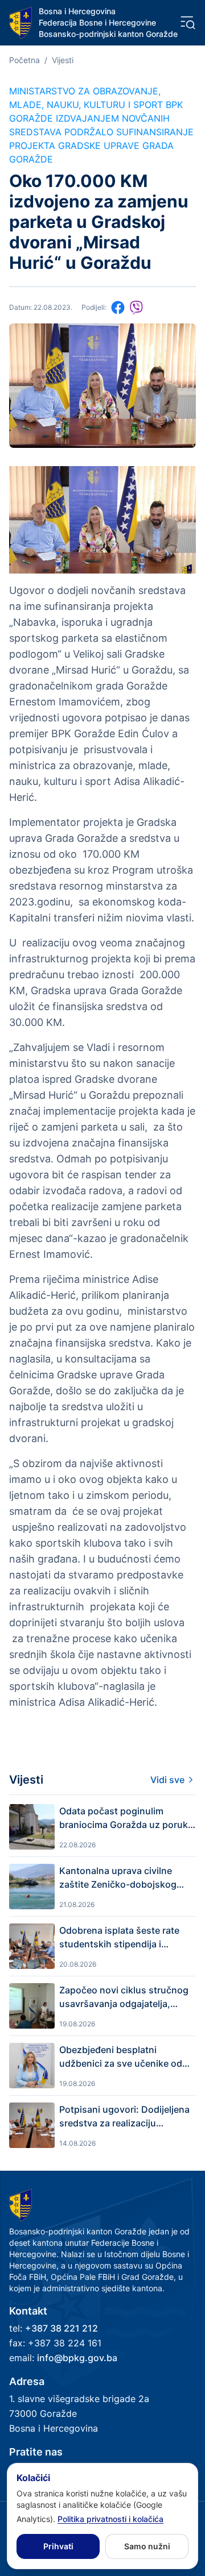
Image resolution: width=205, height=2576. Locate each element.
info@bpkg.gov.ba (77, 2358)
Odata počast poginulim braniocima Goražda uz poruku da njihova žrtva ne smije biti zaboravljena (126, 1818)
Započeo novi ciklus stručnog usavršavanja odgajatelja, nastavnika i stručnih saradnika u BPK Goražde (127, 1997)
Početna (24, 60)
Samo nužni (147, 2546)
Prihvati (58, 2546)
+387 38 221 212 (61, 2328)
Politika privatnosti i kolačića (110, 2519)
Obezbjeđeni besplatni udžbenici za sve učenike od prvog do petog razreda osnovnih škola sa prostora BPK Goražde (121, 2057)
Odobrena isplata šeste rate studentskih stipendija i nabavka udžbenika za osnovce (119, 1938)
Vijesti (63, 60)
